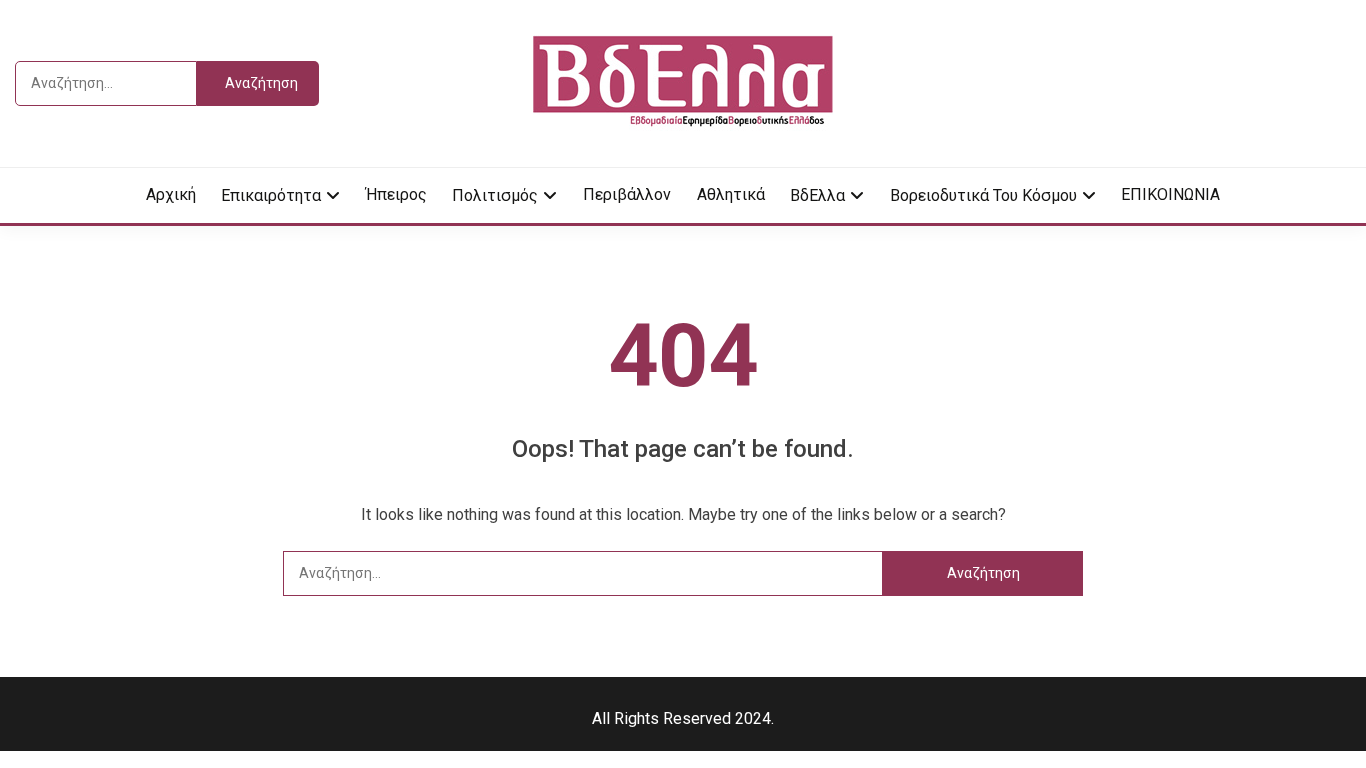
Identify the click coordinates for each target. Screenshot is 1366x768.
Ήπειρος (396, 194)
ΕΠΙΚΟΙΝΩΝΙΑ (1170, 194)
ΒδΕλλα (817, 195)
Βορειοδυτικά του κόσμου (983, 195)
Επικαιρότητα (271, 195)
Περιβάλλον (627, 194)
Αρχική (171, 194)
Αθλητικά (731, 194)
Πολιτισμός (495, 195)
